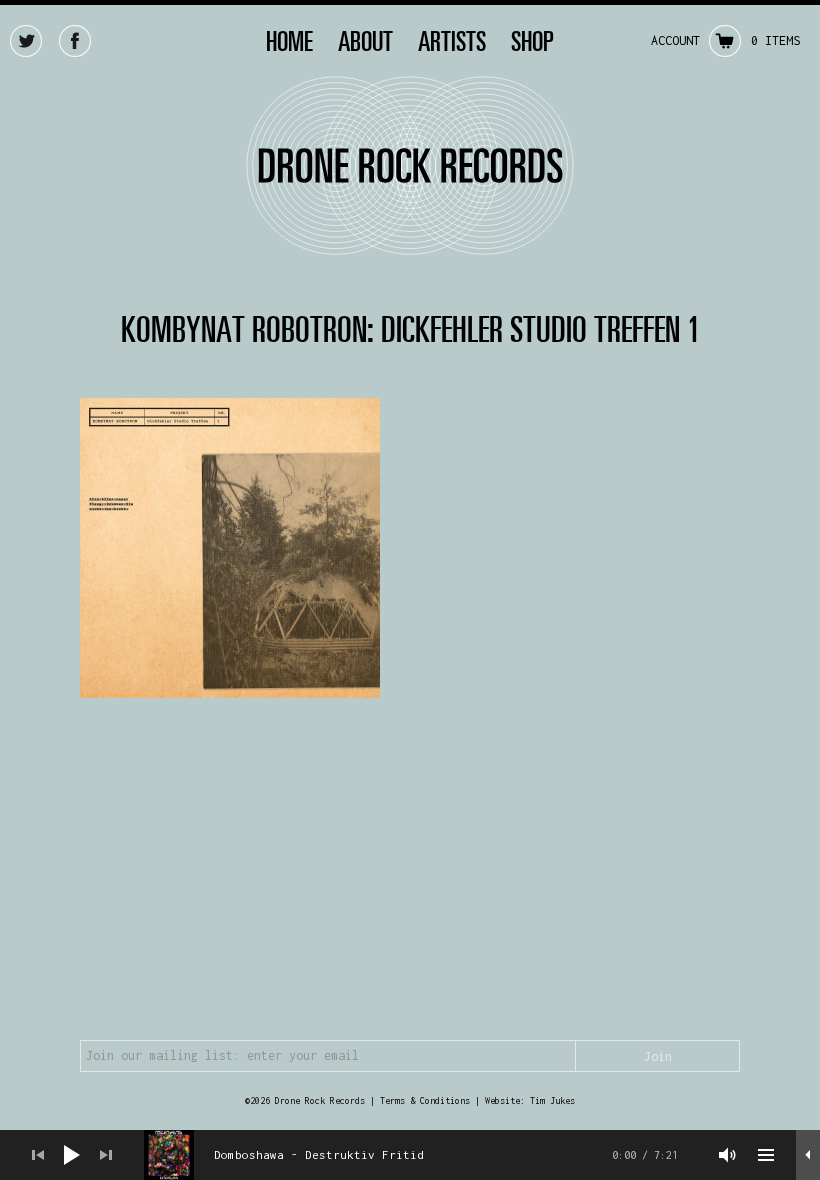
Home (289, 41)
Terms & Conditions (425, 1100)
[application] (410, 1155)
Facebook (75, 41)
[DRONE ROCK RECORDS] (410, 245)
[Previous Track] (38, 1155)
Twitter (26, 41)
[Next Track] (106, 1155)
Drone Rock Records (320, 1100)
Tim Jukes (552, 1100)
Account (675, 40)
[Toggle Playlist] (766, 1155)
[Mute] (728, 1155)
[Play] (72, 1155)
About (365, 41)
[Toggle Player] (808, 1155)
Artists (452, 41)
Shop (532, 41)
